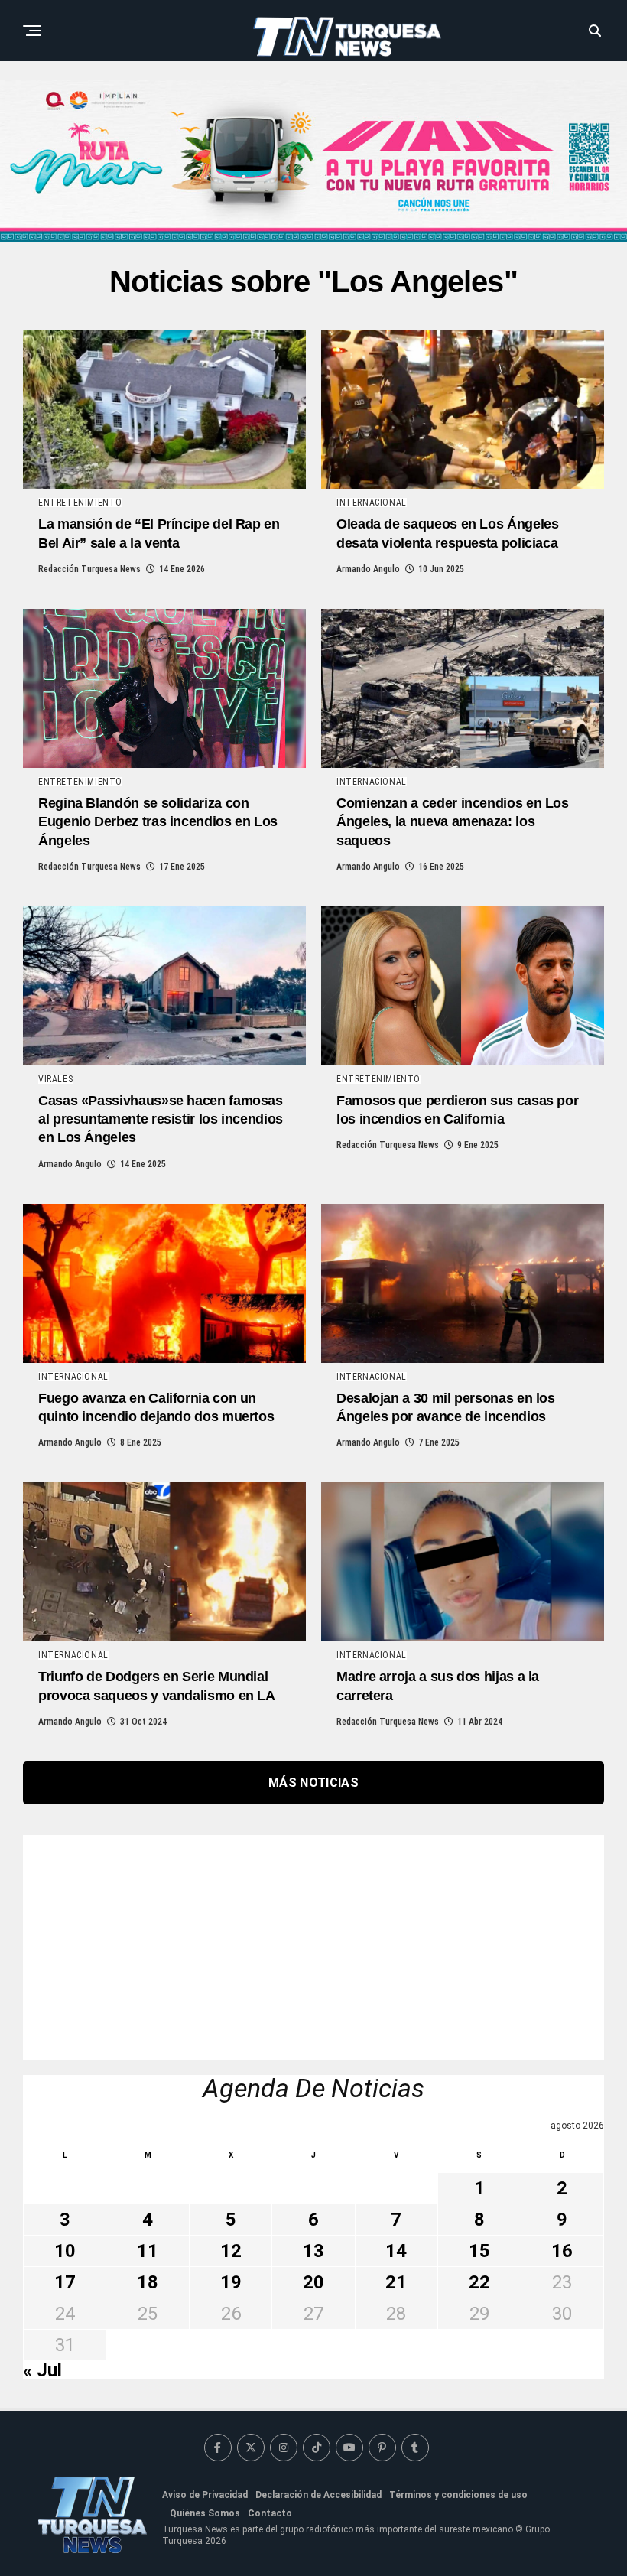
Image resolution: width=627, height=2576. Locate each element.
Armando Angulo (368, 569)
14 (396, 2251)
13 (313, 2251)
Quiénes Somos (205, 2513)
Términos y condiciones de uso (458, 2495)
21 (396, 2282)
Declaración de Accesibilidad (318, 2495)
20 (313, 2282)
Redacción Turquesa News (89, 569)
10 (65, 2251)
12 (231, 2251)
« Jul (42, 2370)
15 (479, 2251)
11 (148, 2251)
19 (231, 2282)
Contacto (270, 2513)
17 (65, 2282)
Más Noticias (313, 1782)
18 (148, 2282)
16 (562, 2251)
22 (479, 2282)
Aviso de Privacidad (205, 2495)
